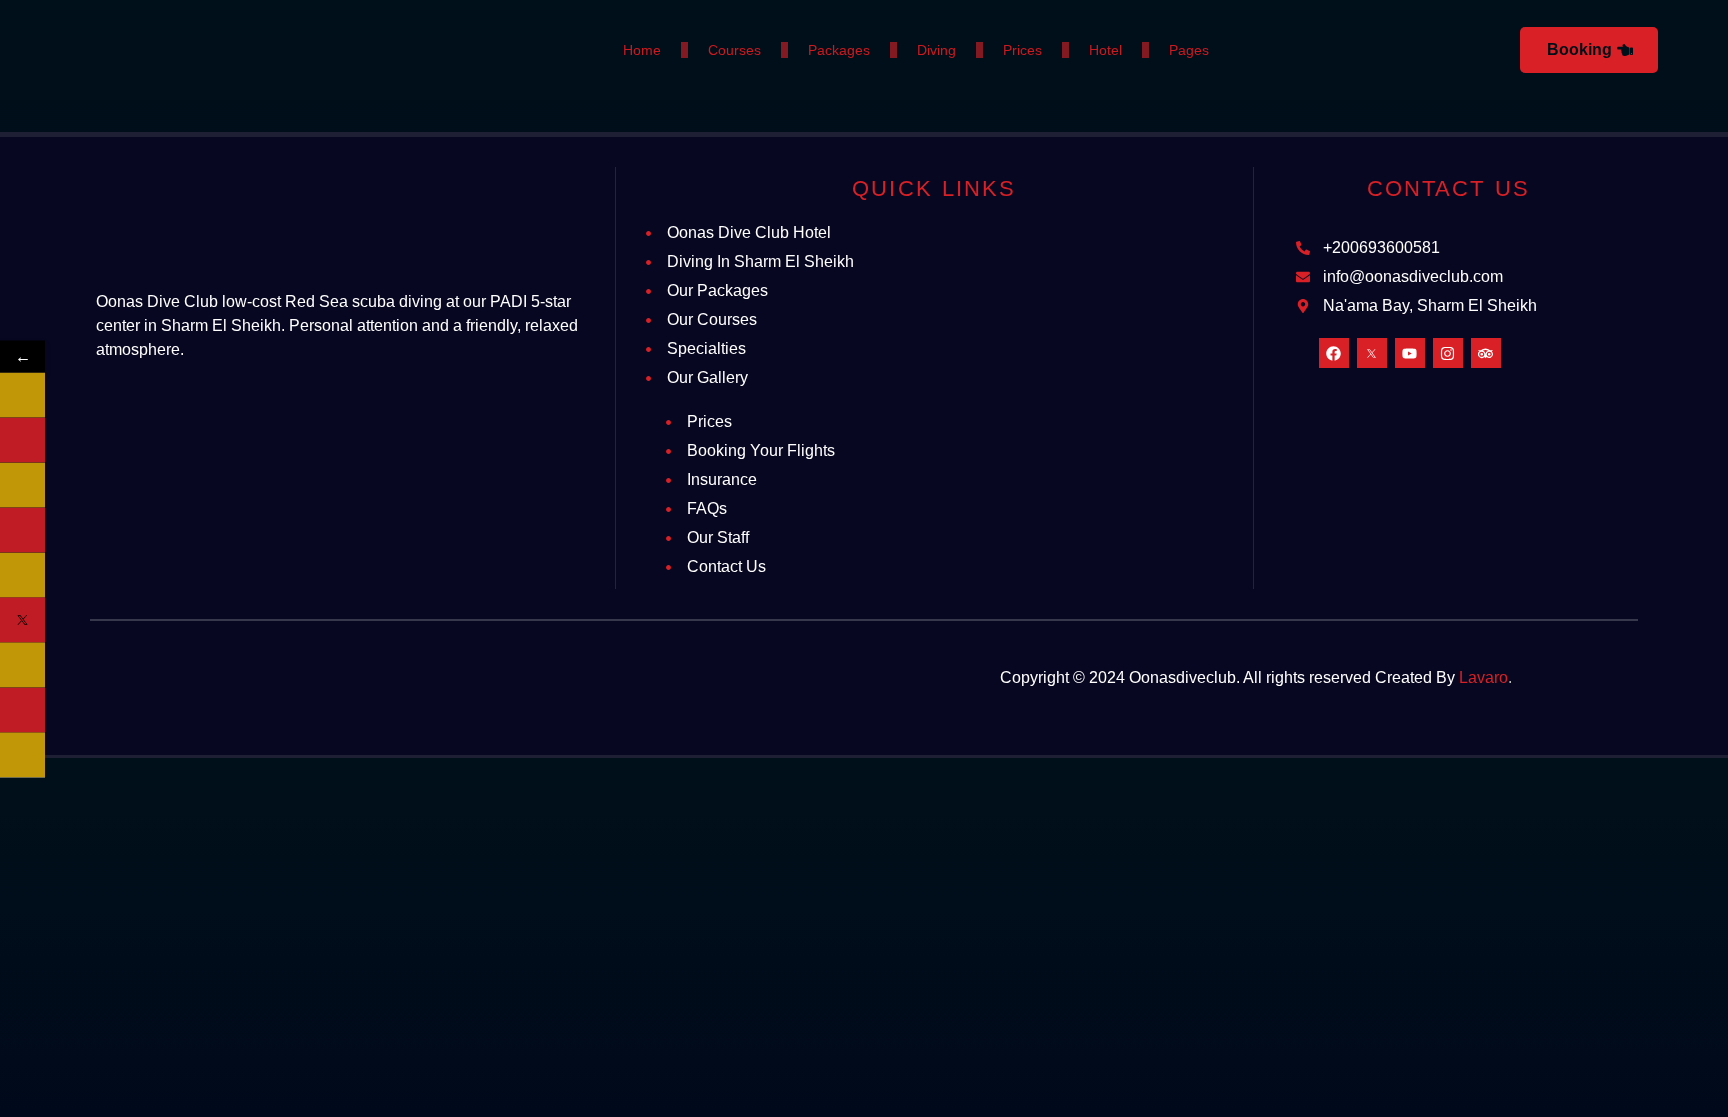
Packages (839, 50)
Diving (936, 50)
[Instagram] (1448, 353)
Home (642, 50)
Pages (1189, 50)
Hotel (1105, 50)
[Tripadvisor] (1486, 353)
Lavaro (1483, 677)
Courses (734, 50)
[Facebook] (1334, 353)
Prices (1022, 50)
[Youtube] (1410, 353)
